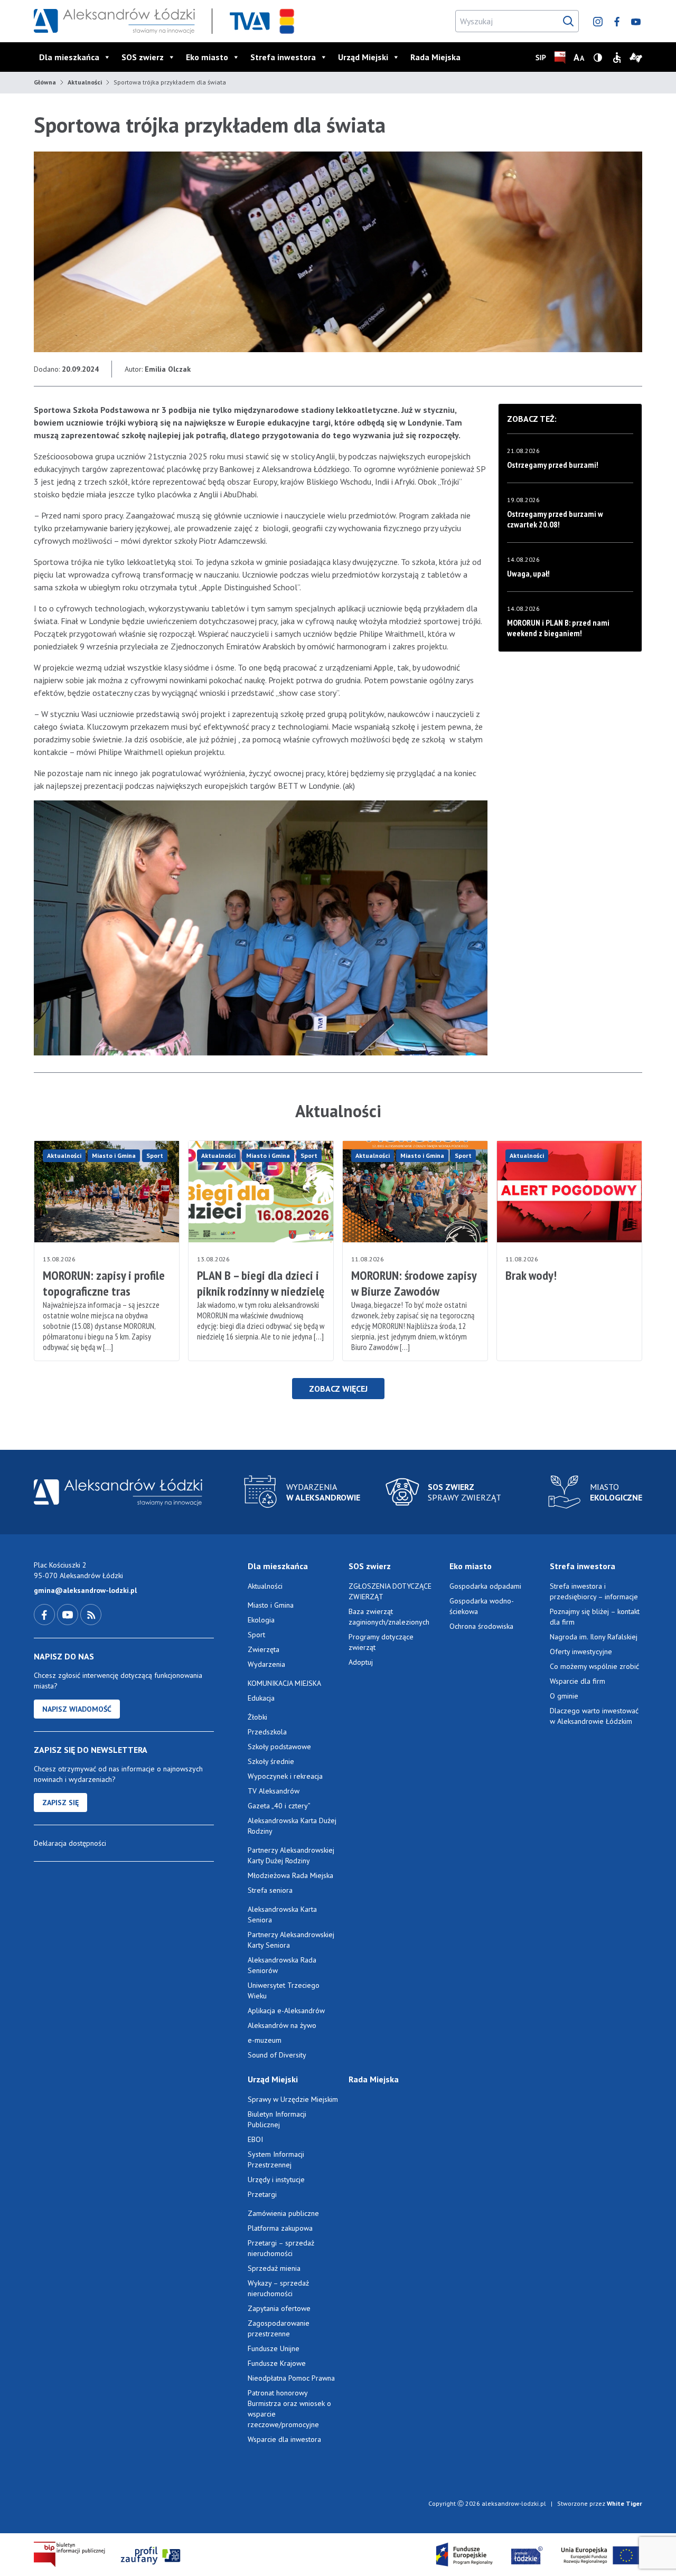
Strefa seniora (270, 1890)
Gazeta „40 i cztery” (279, 1806)
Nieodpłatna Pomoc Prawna (291, 2378)
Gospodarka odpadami (485, 1586)
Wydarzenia (266, 1664)
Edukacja (261, 1698)
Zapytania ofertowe (279, 2308)
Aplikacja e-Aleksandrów (286, 2011)
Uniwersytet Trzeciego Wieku (284, 1990)
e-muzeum (265, 2040)
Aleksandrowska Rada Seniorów (282, 1965)
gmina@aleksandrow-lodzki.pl (85, 1590)
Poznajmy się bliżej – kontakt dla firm (595, 1617)
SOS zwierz (143, 57)
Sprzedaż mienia (274, 2268)
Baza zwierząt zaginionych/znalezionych (389, 1617)
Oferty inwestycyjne (582, 1652)
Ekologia (261, 1620)
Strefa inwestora (283, 57)
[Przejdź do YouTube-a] (69, 1614)
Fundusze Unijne (274, 2348)
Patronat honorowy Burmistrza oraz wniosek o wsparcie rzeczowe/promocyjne (289, 2409)
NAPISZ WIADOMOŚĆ (77, 1709)
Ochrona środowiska (481, 1626)
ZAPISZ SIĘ (60, 1803)
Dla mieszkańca (69, 57)
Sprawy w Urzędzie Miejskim (293, 2099)
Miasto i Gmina (114, 1155)
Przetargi (262, 2194)
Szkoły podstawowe (279, 1747)
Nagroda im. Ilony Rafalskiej (594, 1637)
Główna (45, 82)
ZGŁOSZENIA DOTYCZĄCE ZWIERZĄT (390, 1591)
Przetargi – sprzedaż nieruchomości (281, 2248)
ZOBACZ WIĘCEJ (338, 1389)
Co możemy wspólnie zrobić (594, 1666)
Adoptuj (361, 1662)
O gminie (564, 1696)
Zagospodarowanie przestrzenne (279, 2328)
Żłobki (257, 1717)
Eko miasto (207, 57)
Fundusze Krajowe (277, 2363)
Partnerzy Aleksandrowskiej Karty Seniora (291, 1940)
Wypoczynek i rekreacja (285, 1776)
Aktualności (85, 82)
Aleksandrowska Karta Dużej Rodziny (292, 1826)
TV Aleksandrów (274, 1791)
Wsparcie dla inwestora (284, 2439)
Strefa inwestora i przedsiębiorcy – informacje (594, 1591)
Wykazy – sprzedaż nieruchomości (278, 2288)
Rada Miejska (435, 57)
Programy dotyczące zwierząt (381, 1642)
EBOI (255, 2139)
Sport (155, 1155)
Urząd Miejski (363, 57)
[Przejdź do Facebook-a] (45, 1614)
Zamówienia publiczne (283, 2213)
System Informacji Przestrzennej (276, 2159)
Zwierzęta (264, 1649)
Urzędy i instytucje (276, 2179)
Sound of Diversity (277, 2055)
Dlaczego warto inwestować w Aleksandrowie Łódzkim (594, 1716)
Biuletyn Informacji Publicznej (277, 2119)
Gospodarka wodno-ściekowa (482, 1606)
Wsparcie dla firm (578, 1681)
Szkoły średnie (271, 1761)
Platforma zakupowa (280, 2228)
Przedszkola (267, 1732)
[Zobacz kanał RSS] (91, 1614)
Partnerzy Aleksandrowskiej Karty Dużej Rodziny (291, 1855)
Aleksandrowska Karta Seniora (282, 1914)
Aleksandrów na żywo (282, 2025)
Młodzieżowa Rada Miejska (290, 1875)
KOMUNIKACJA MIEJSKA (284, 1683)
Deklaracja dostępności (70, 1843)
